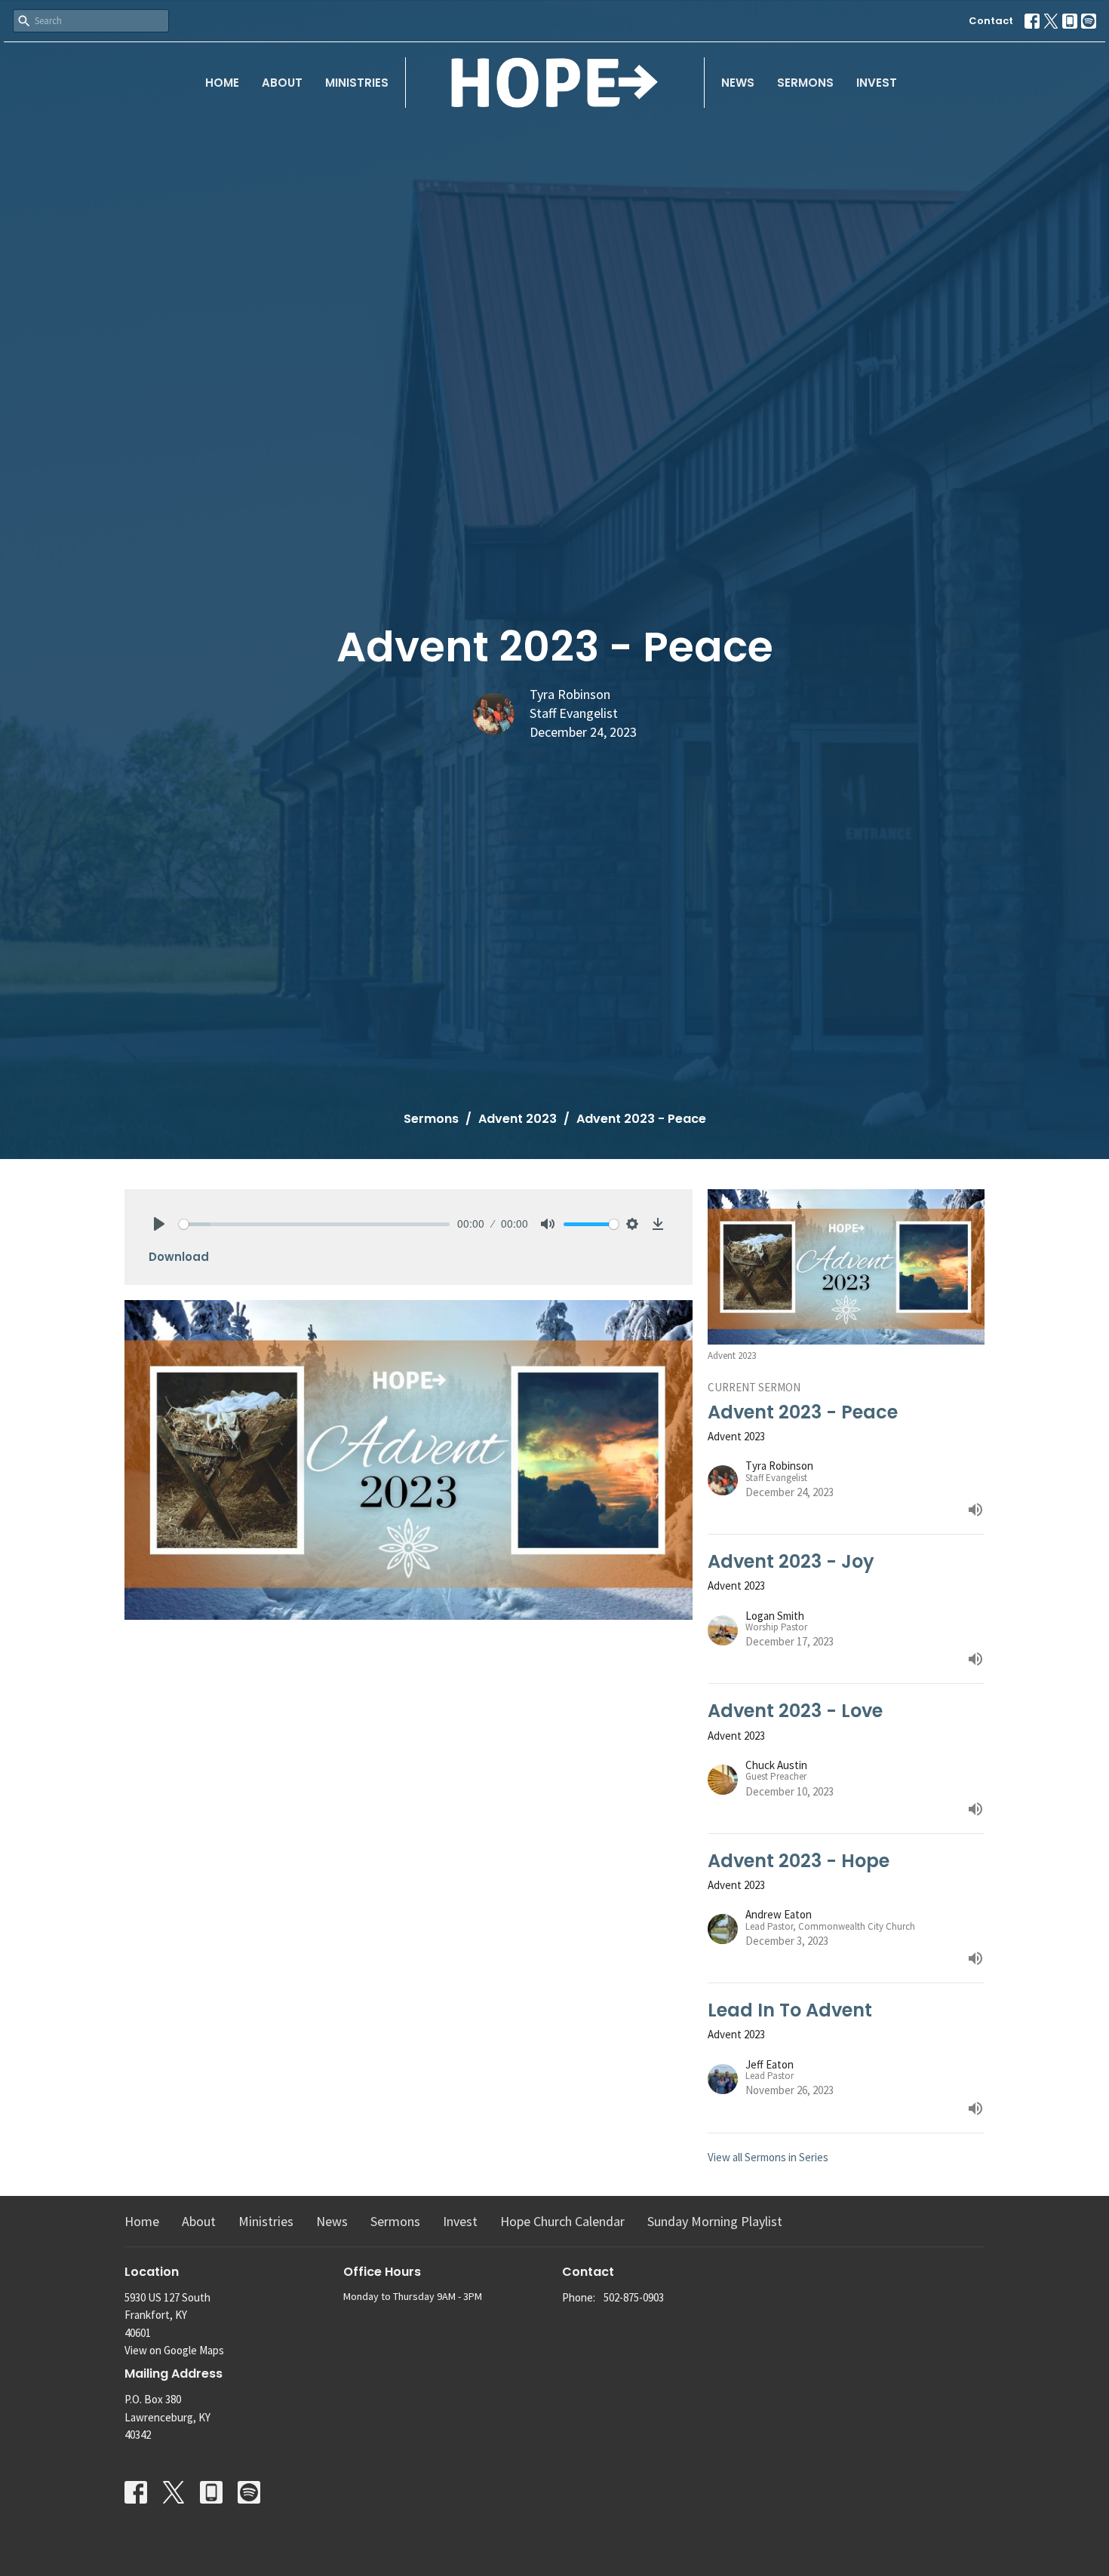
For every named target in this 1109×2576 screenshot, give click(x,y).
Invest (877, 83)
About (282, 83)
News (738, 83)
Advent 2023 (518, 1119)
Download (179, 1257)
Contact (991, 21)
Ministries (357, 83)
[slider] (314, 1224)
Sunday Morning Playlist (715, 2221)
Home (222, 83)
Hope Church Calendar (562, 2221)
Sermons (805, 83)
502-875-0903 (634, 2297)
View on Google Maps (174, 2350)
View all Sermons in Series (768, 2157)
